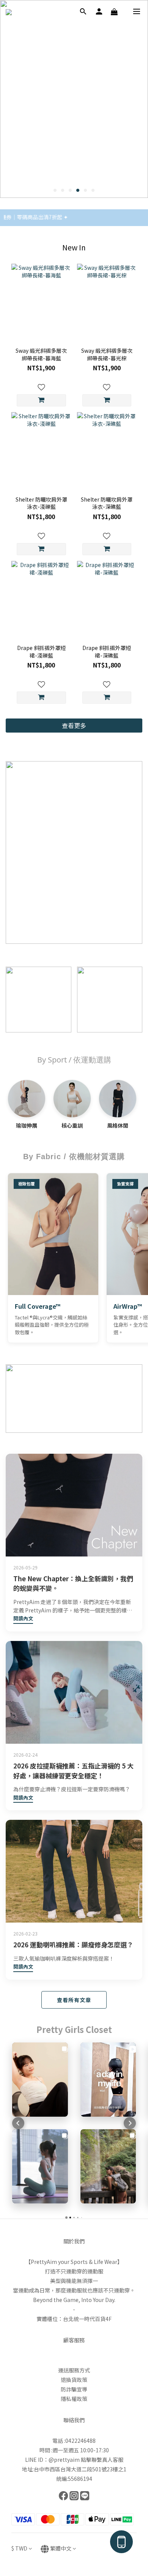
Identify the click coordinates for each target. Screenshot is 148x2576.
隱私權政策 (74, 2399)
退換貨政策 (74, 2380)
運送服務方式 (74, 2370)
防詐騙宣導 (74, 2389)
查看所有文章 (74, 2000)
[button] (18, 2123)
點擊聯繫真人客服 (102, 2460)
